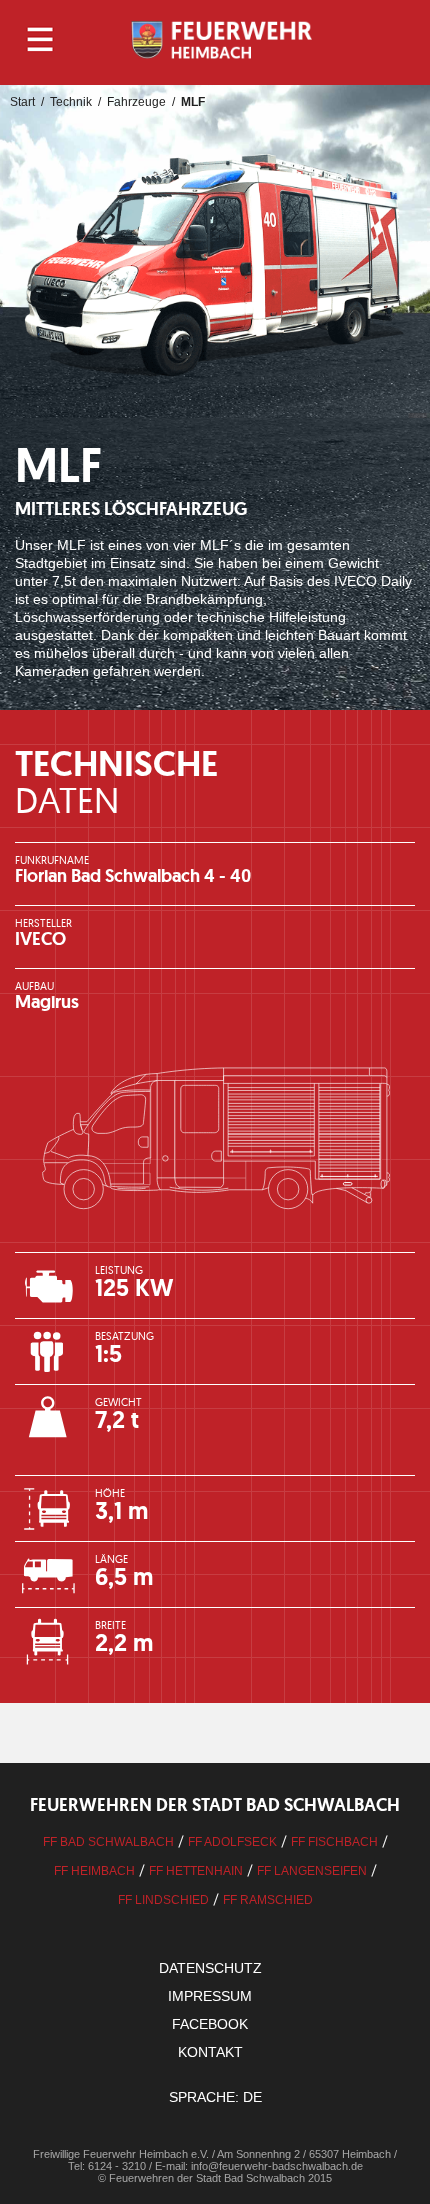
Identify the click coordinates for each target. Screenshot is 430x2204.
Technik (71, 102)
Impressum (210, 1996)
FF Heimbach (94, 1871)
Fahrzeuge (136, 102)
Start (22, 102)
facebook (210, 2024)
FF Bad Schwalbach (108, 1842)
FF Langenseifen (312, 1871)
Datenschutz (210, 1968)
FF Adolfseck (232, 1842)
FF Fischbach (334, 1842)
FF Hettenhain (196, 1871)
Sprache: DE (215, 2097)
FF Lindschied (163, 1900)
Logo (223, 40)
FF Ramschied (268, 1900)
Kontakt (210, 2052)
